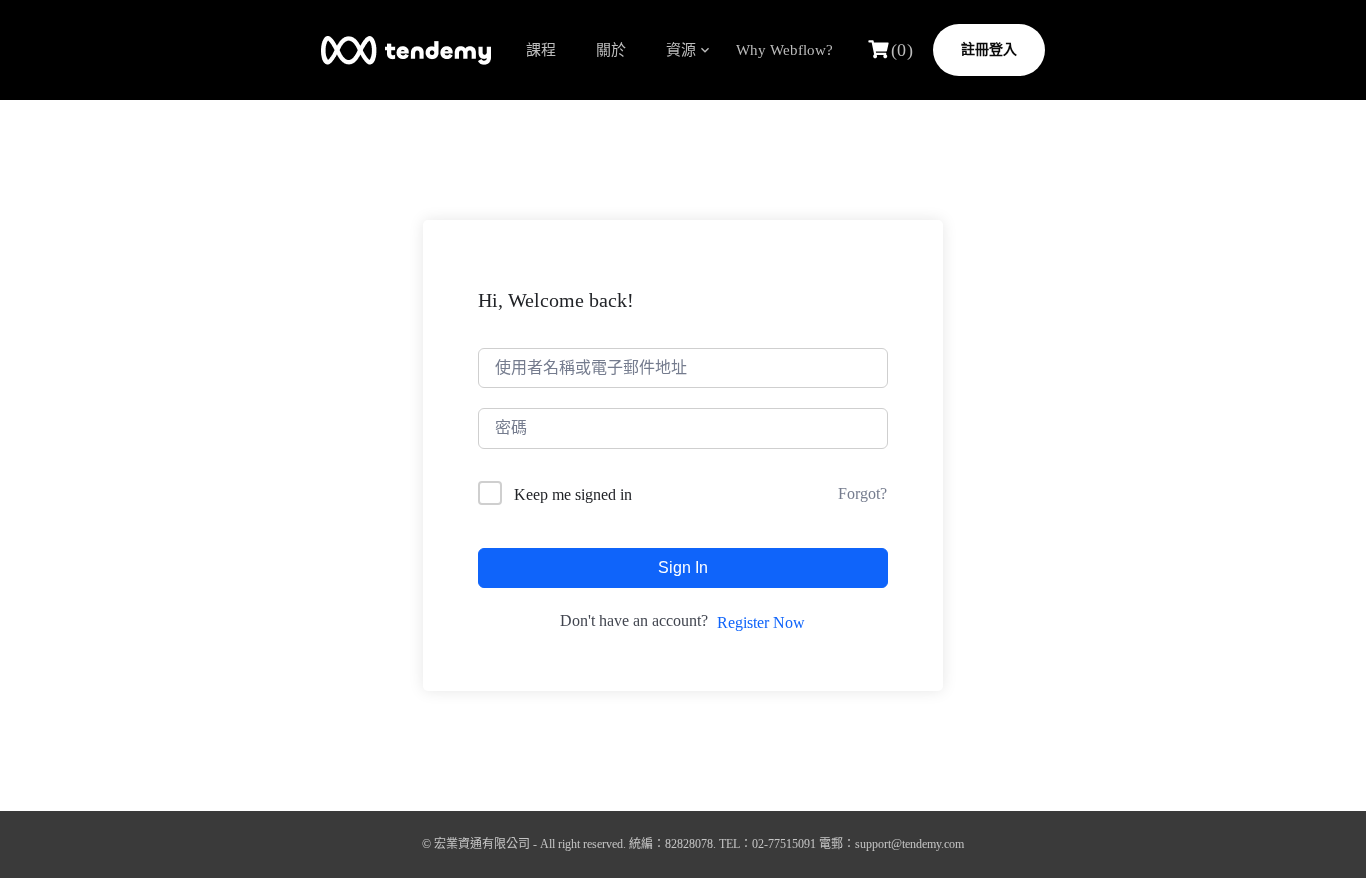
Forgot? (862, 493)
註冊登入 (989, 49)
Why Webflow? (784, 50)
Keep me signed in (573, 494)
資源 (681, 50)
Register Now (761, 622)
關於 (611, 50)
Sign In (683, 567)
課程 (541, 50)
